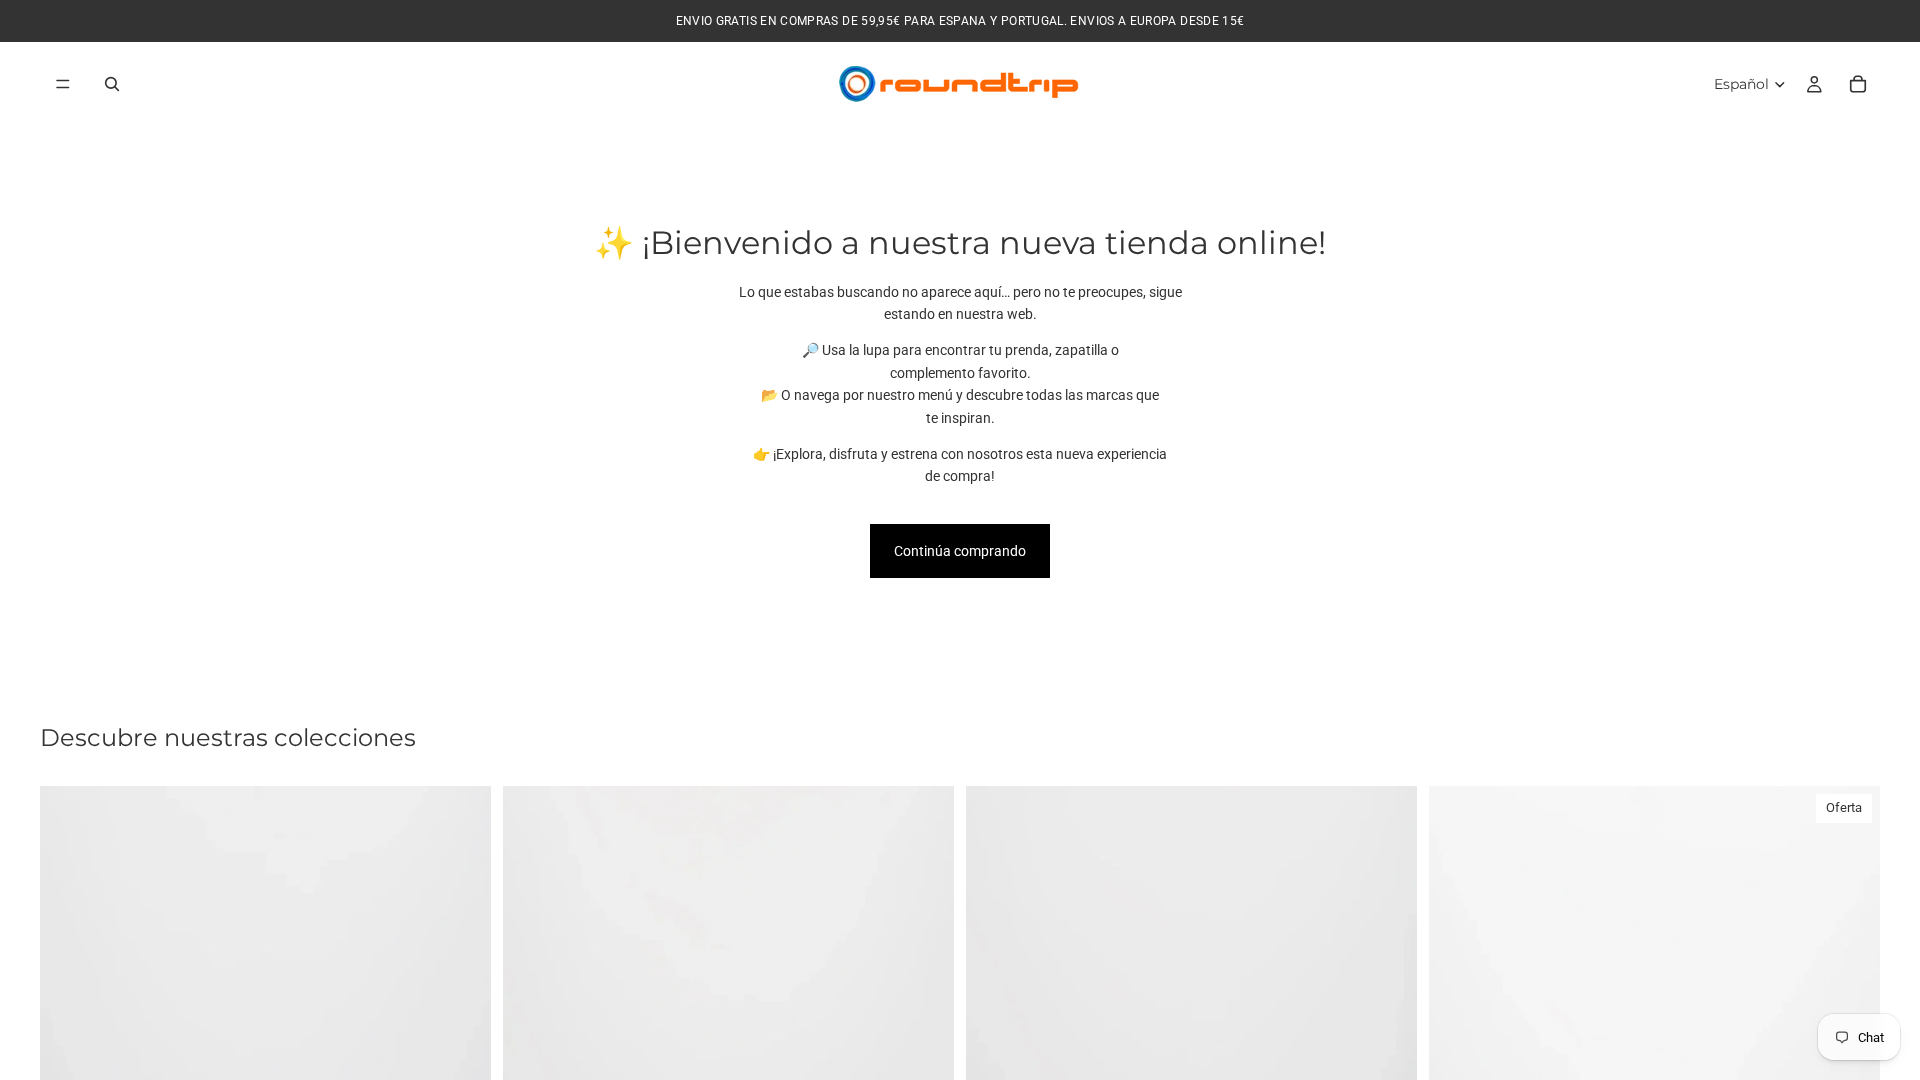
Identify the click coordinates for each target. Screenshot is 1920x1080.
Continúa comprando (960, 551)
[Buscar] (112, 84)
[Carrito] (1858, 84)
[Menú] (63, 84)
